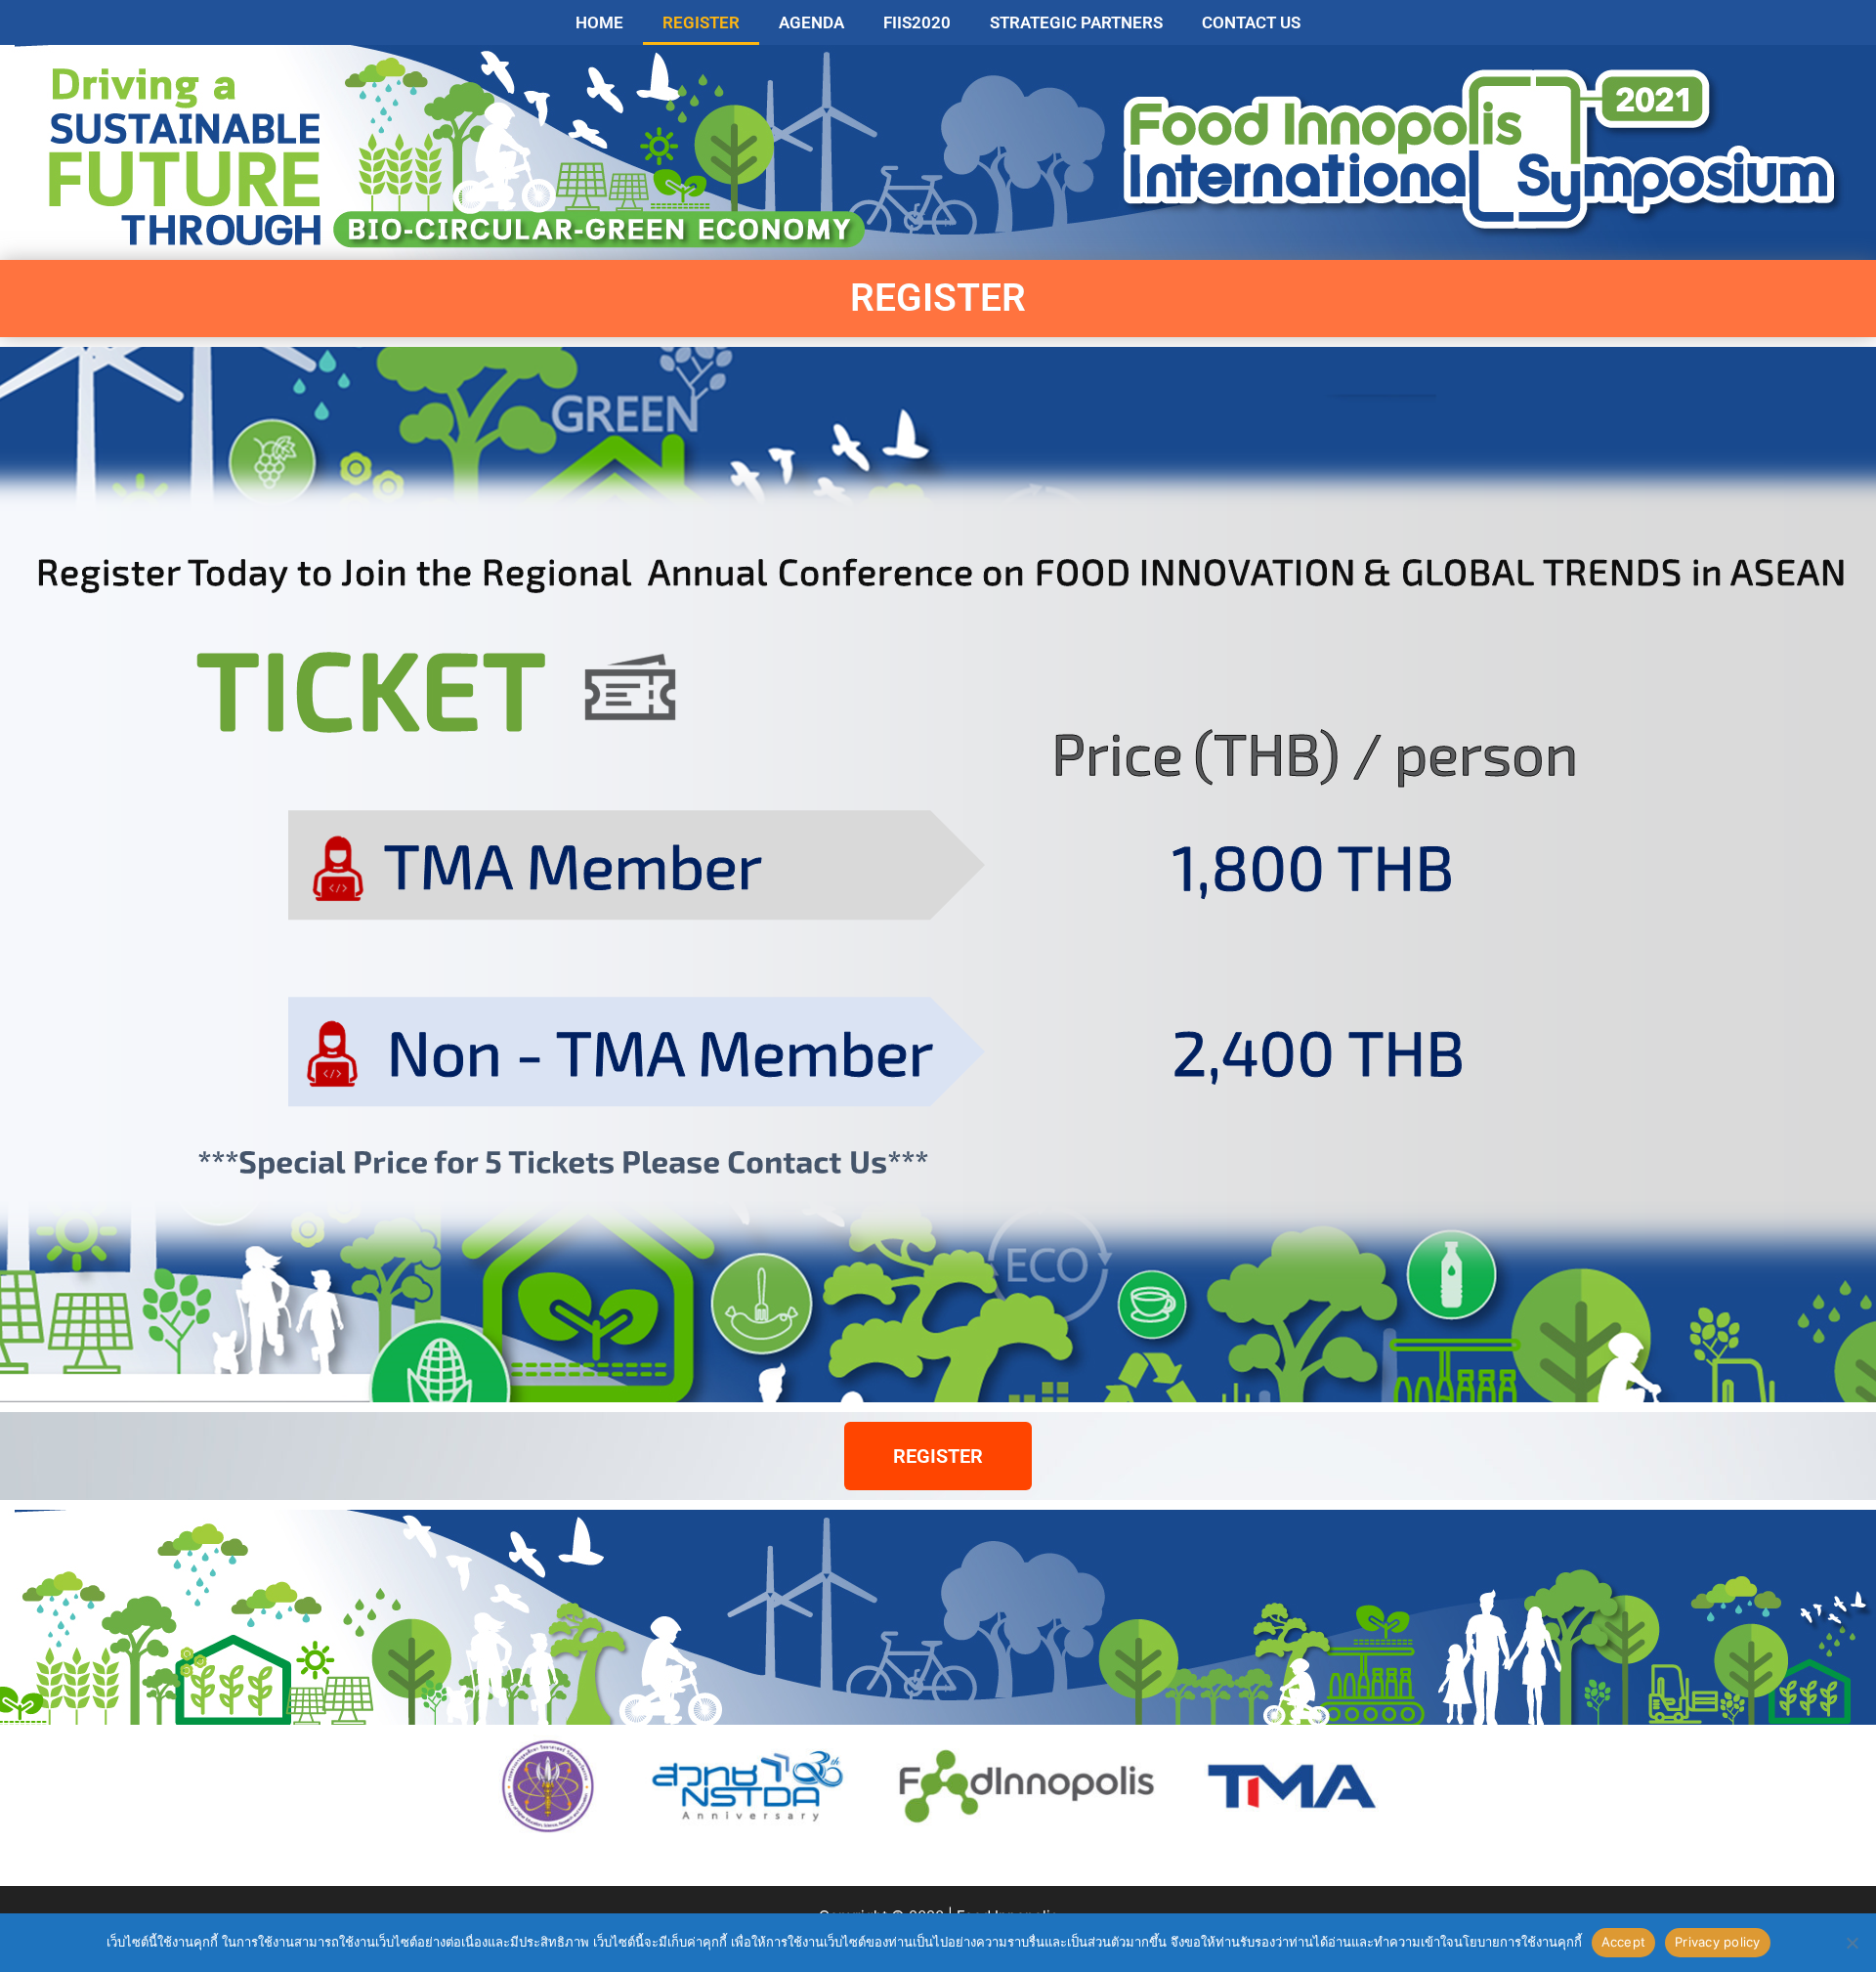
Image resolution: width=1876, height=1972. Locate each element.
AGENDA (811, 22)
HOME (599, 22)
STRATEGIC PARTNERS (1076, 22)
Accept (1624, 1942)
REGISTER (701, 22)
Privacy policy (1718, 1942)
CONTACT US (1251, 22)
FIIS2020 (917, 22)
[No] (1852, 1943)
